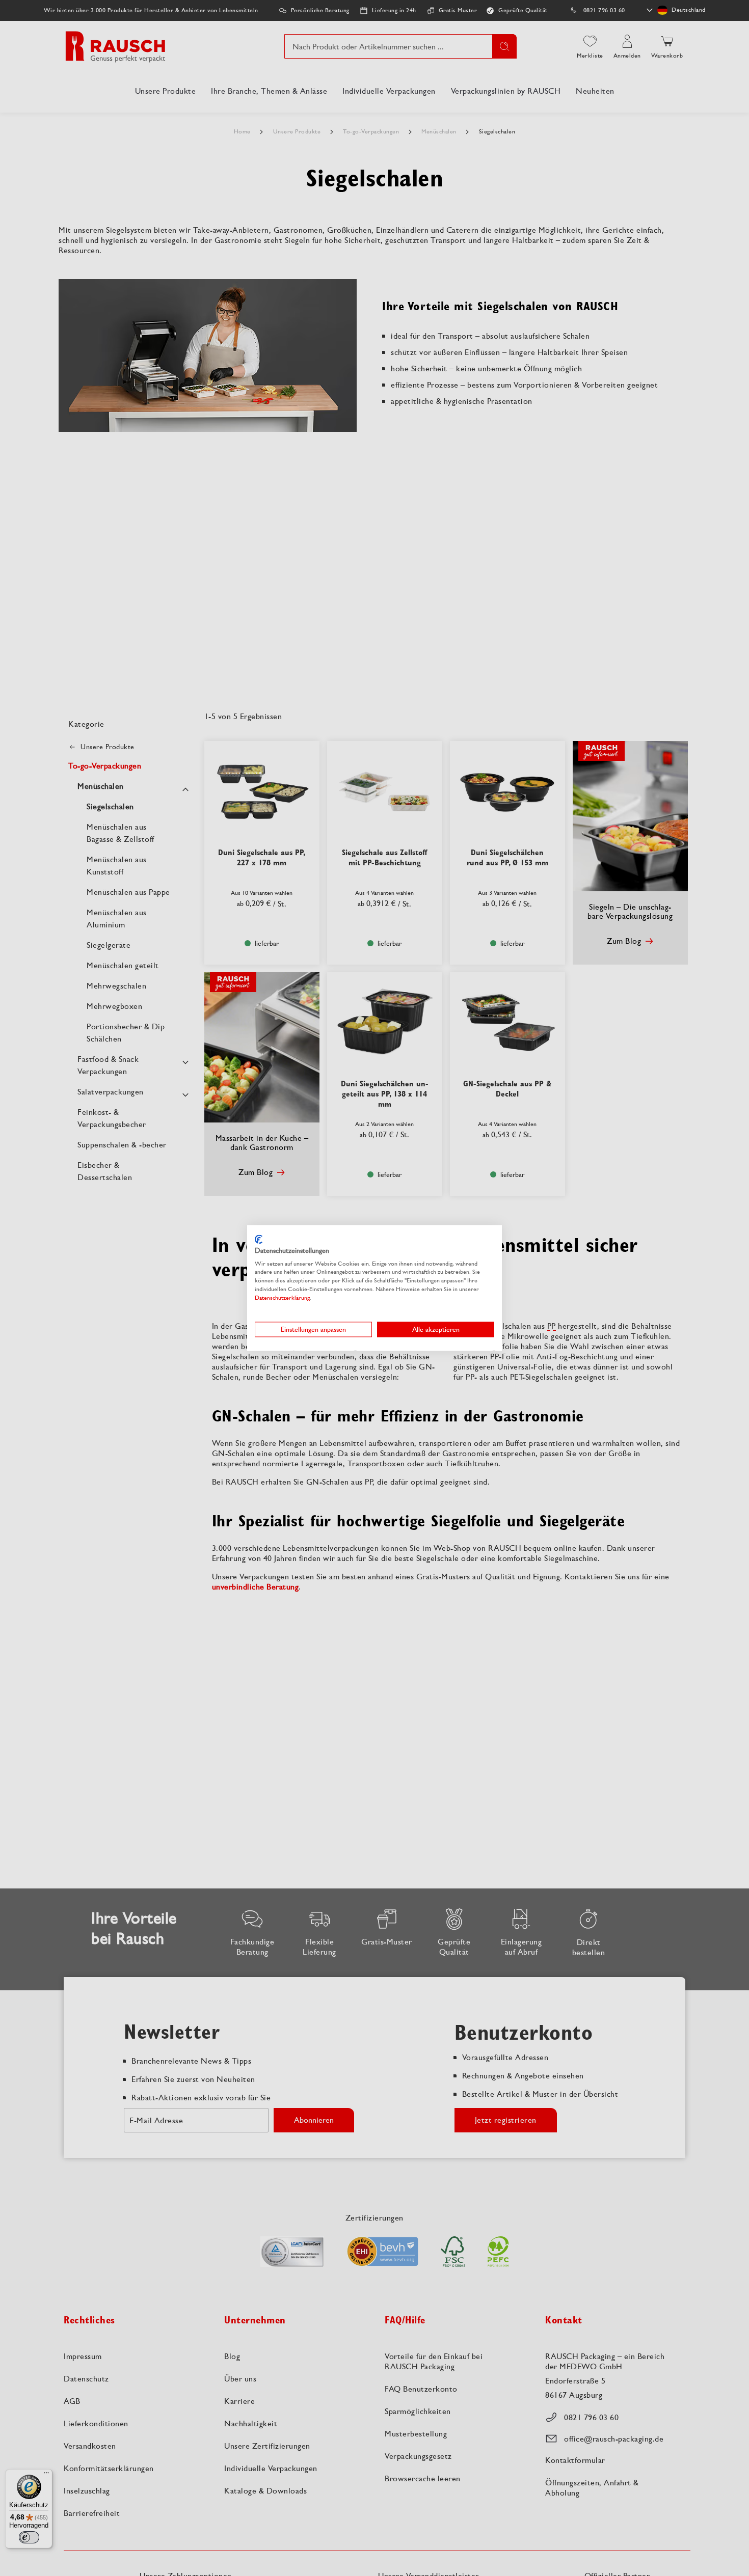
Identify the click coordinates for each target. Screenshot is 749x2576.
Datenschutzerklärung (282, 1298)
